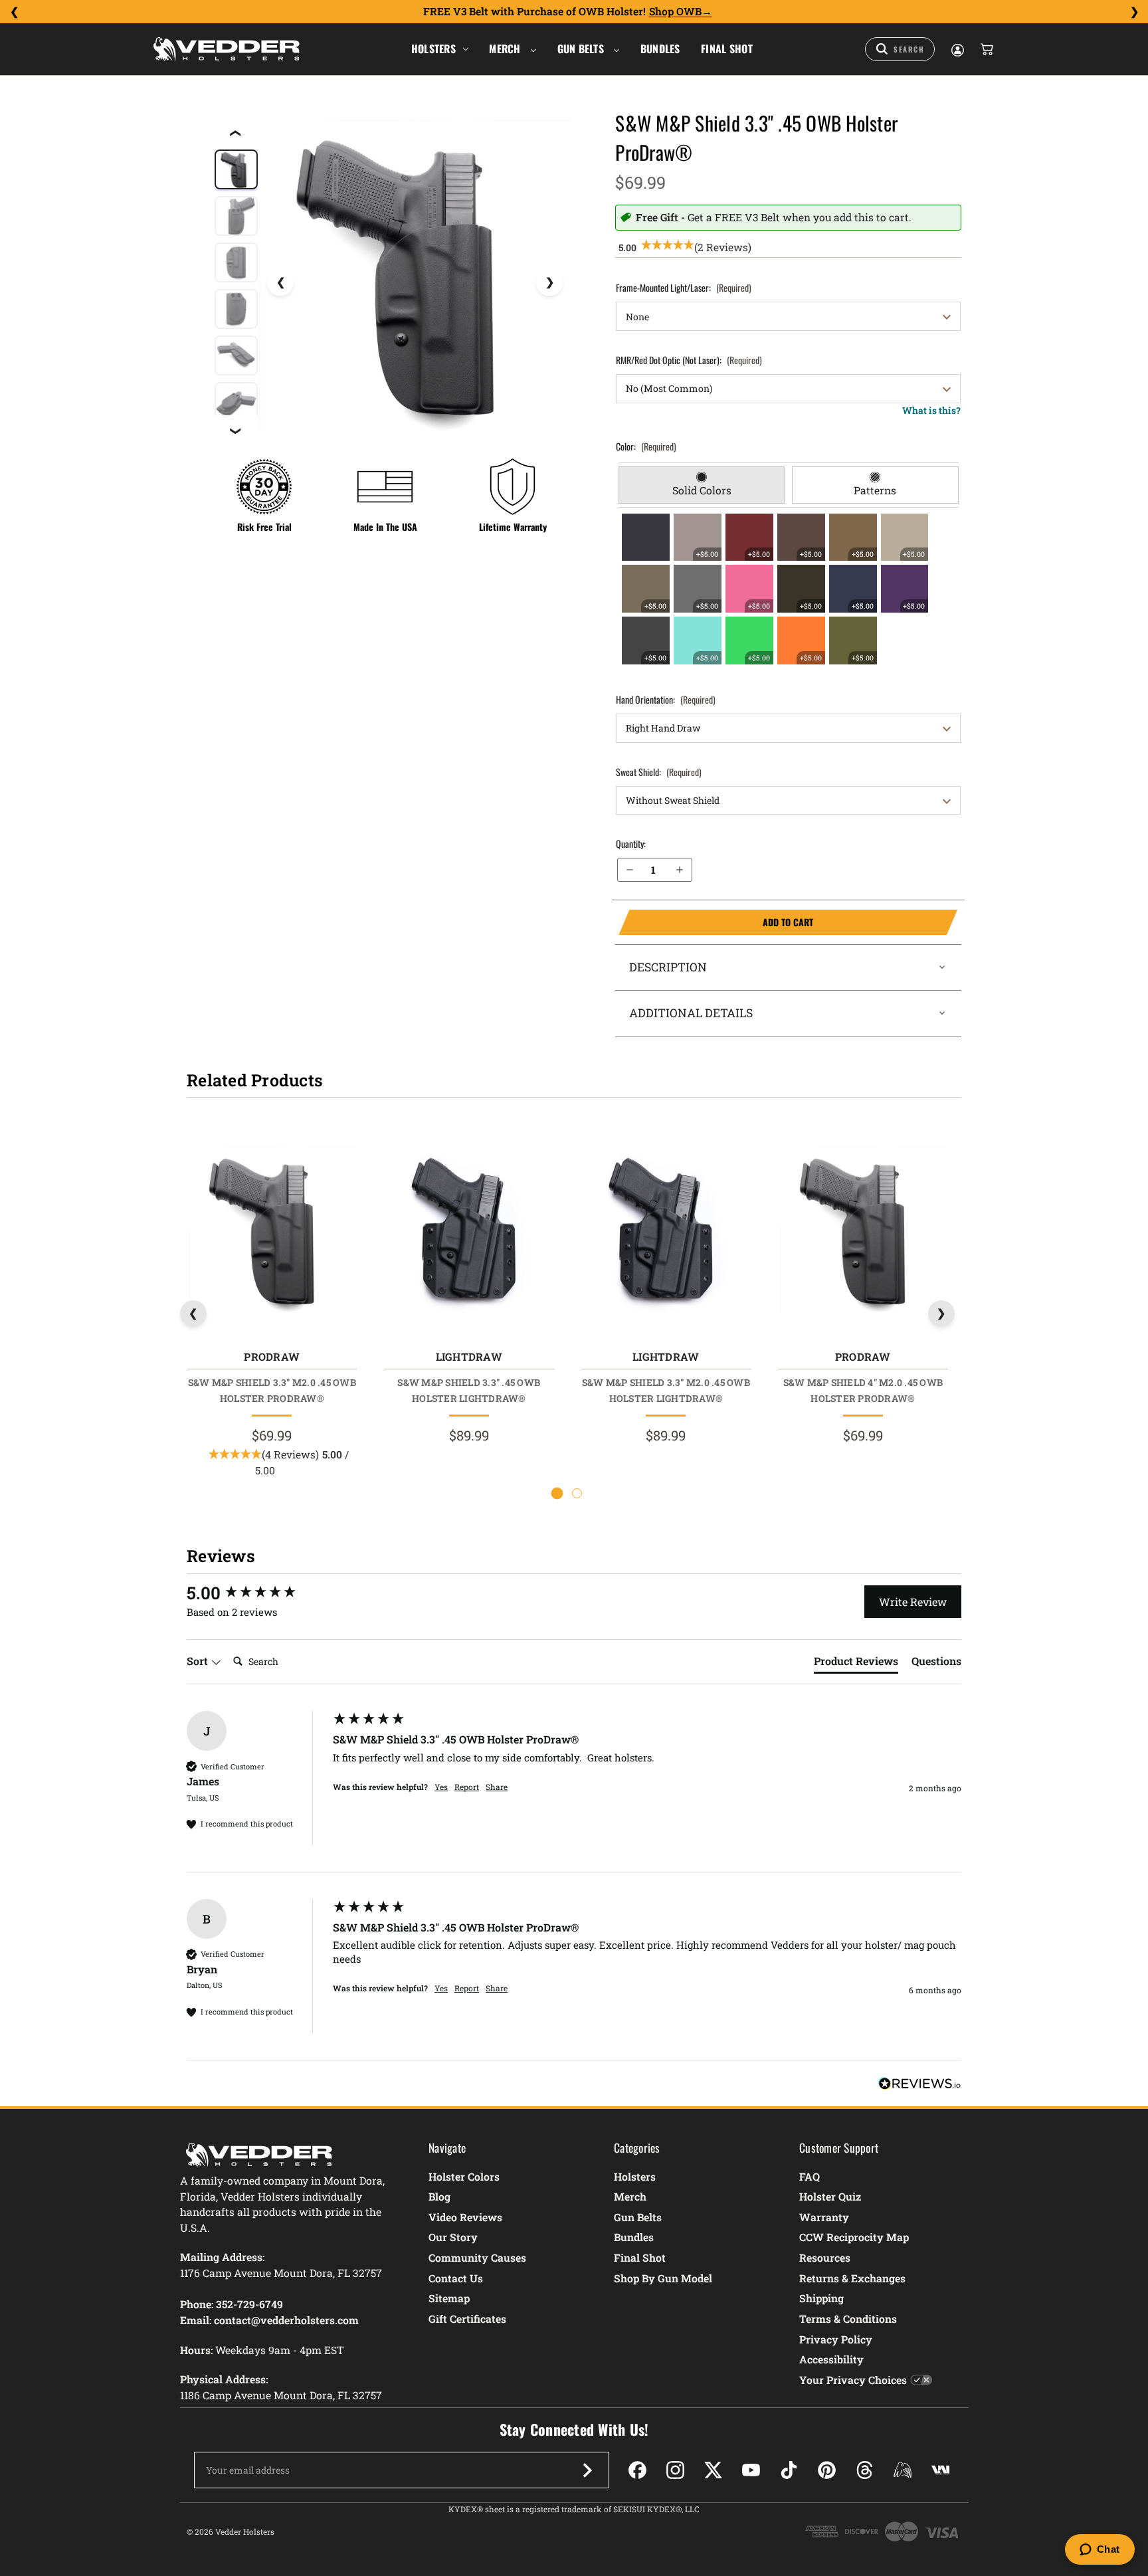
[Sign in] (957, 49)
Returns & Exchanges (852, 2278)
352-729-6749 (249, 2304)
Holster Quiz (830, 2196)
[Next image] (549, 282)
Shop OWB (675, 11)
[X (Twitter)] (713, 2470)
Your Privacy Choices (853, 2380)
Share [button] (497, 1787)
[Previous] (14, 12)
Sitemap (449, 2298)
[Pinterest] (827, 2470)
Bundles (660, 49)
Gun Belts (582, 49)
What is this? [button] (931, 410)
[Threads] (865, 2470)
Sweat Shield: (659, 772)
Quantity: (631, 843)
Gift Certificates (467, 2319)
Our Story (453, 2237)
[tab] (702, 485)
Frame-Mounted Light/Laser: (684, 287)
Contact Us (456, 2278)
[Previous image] (280, 282)
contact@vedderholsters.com (286, 2320)
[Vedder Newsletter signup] (587, 2470)
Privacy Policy (836, 2339)
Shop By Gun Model (663, 2278)
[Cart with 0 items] (986, 49)
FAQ (810, 2176)
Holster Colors (464, 2176)
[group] (256, 1593)
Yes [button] (441, 1787)
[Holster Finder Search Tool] (900, 49)
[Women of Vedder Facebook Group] (903, 2470)
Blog (439, 2196)
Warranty (824, 2217)
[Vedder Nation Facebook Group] (940, 2470)
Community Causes (477, 2257)
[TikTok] (789, 2470)
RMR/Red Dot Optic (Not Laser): (689, 360)
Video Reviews (465, 2217)
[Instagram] (675, 2470)
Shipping (821, 2298)
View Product (271, 1233)
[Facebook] (637, 2470)
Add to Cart (716, 922)
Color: (646, 446)
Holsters (433, 49)
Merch (506, 49)
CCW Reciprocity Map (854, 2237)
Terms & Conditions (848, 2319)
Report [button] (467, 1787)
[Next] (1134, 12)
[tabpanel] (789, 589)
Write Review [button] (913, 1602)
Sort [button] (199, 1661)
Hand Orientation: (666, 699)
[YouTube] (751, 2470)
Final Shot (727, 49)
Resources (825, 2257)
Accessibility (831, 2359)
